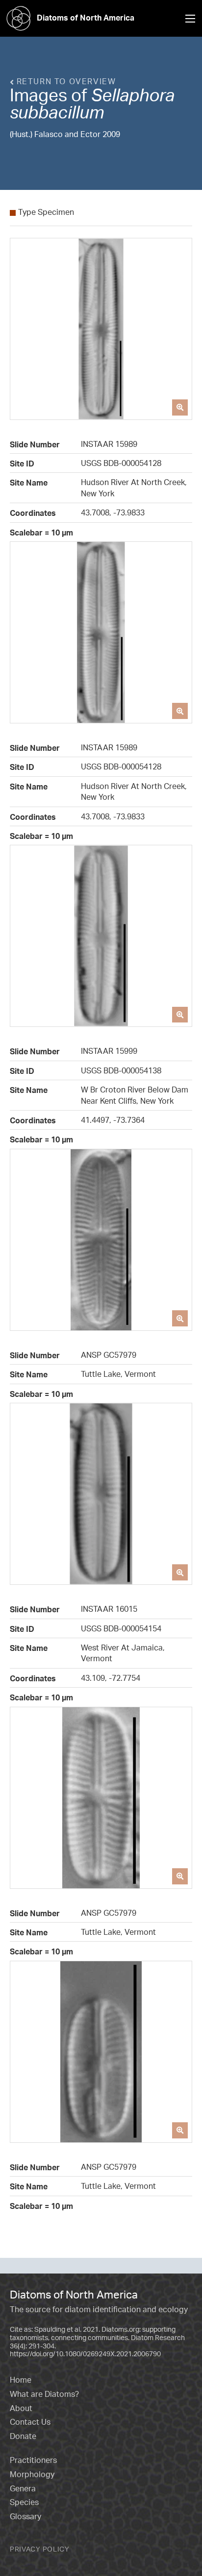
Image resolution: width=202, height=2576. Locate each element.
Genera (23, 2488)
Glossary (25, 2516)
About (21, 2408)
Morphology (32, 2474)
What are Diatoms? (44, 2394)
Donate (23, 2436)
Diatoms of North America (86, 18)
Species (24, 2502)
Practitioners (33, 2460)
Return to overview (65, 81)
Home (21, 2380)
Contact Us (30, 2422)
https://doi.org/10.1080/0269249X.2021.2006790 (85, 2354)
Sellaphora (133, 95)
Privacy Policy (40, 2549)
